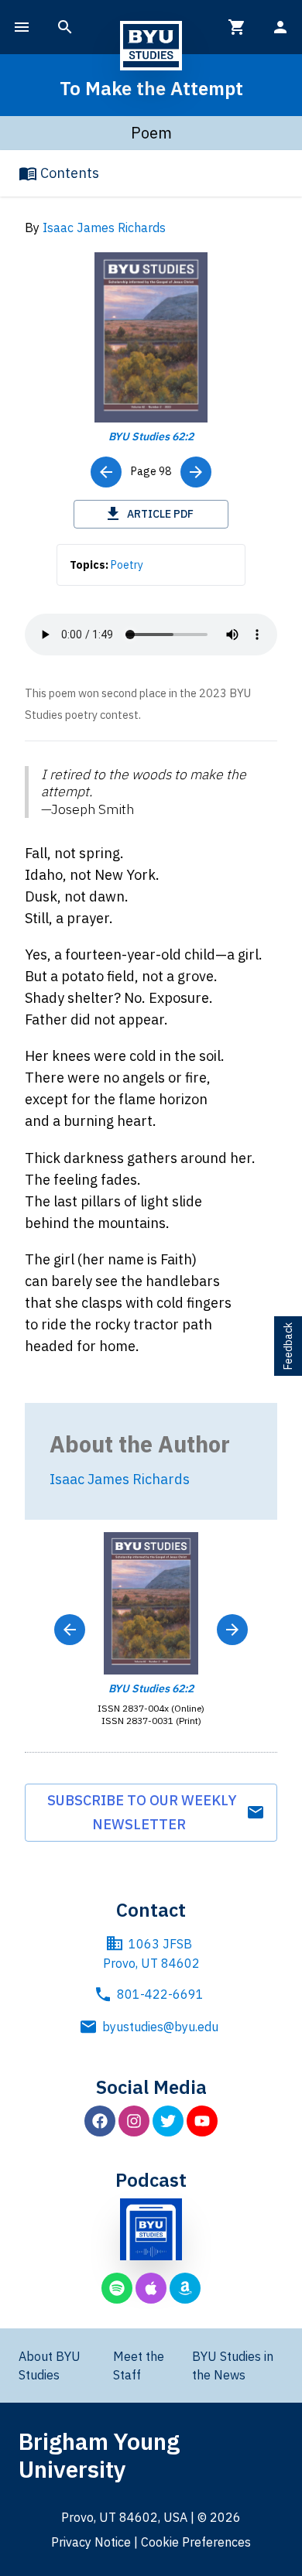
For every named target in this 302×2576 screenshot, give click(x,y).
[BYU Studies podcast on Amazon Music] (185, 2288)
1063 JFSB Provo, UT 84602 (151, 1954)
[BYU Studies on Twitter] (168, 2121)
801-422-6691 (160, 1994)
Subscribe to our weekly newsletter (142, 1813)
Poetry (127, 565)
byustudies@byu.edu (160, 2027)
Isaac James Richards (104, 227)
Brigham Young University (99, 2455)
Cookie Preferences (196, 2542)
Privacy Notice (91, 2542)
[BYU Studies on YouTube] (202, 2121)
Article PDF (160, 514)
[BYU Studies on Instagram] (134, 2121)
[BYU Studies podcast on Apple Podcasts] (151, 2288)
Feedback (288, 1346)
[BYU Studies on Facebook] (100, 2121)
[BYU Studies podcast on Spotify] (117, 2288)
